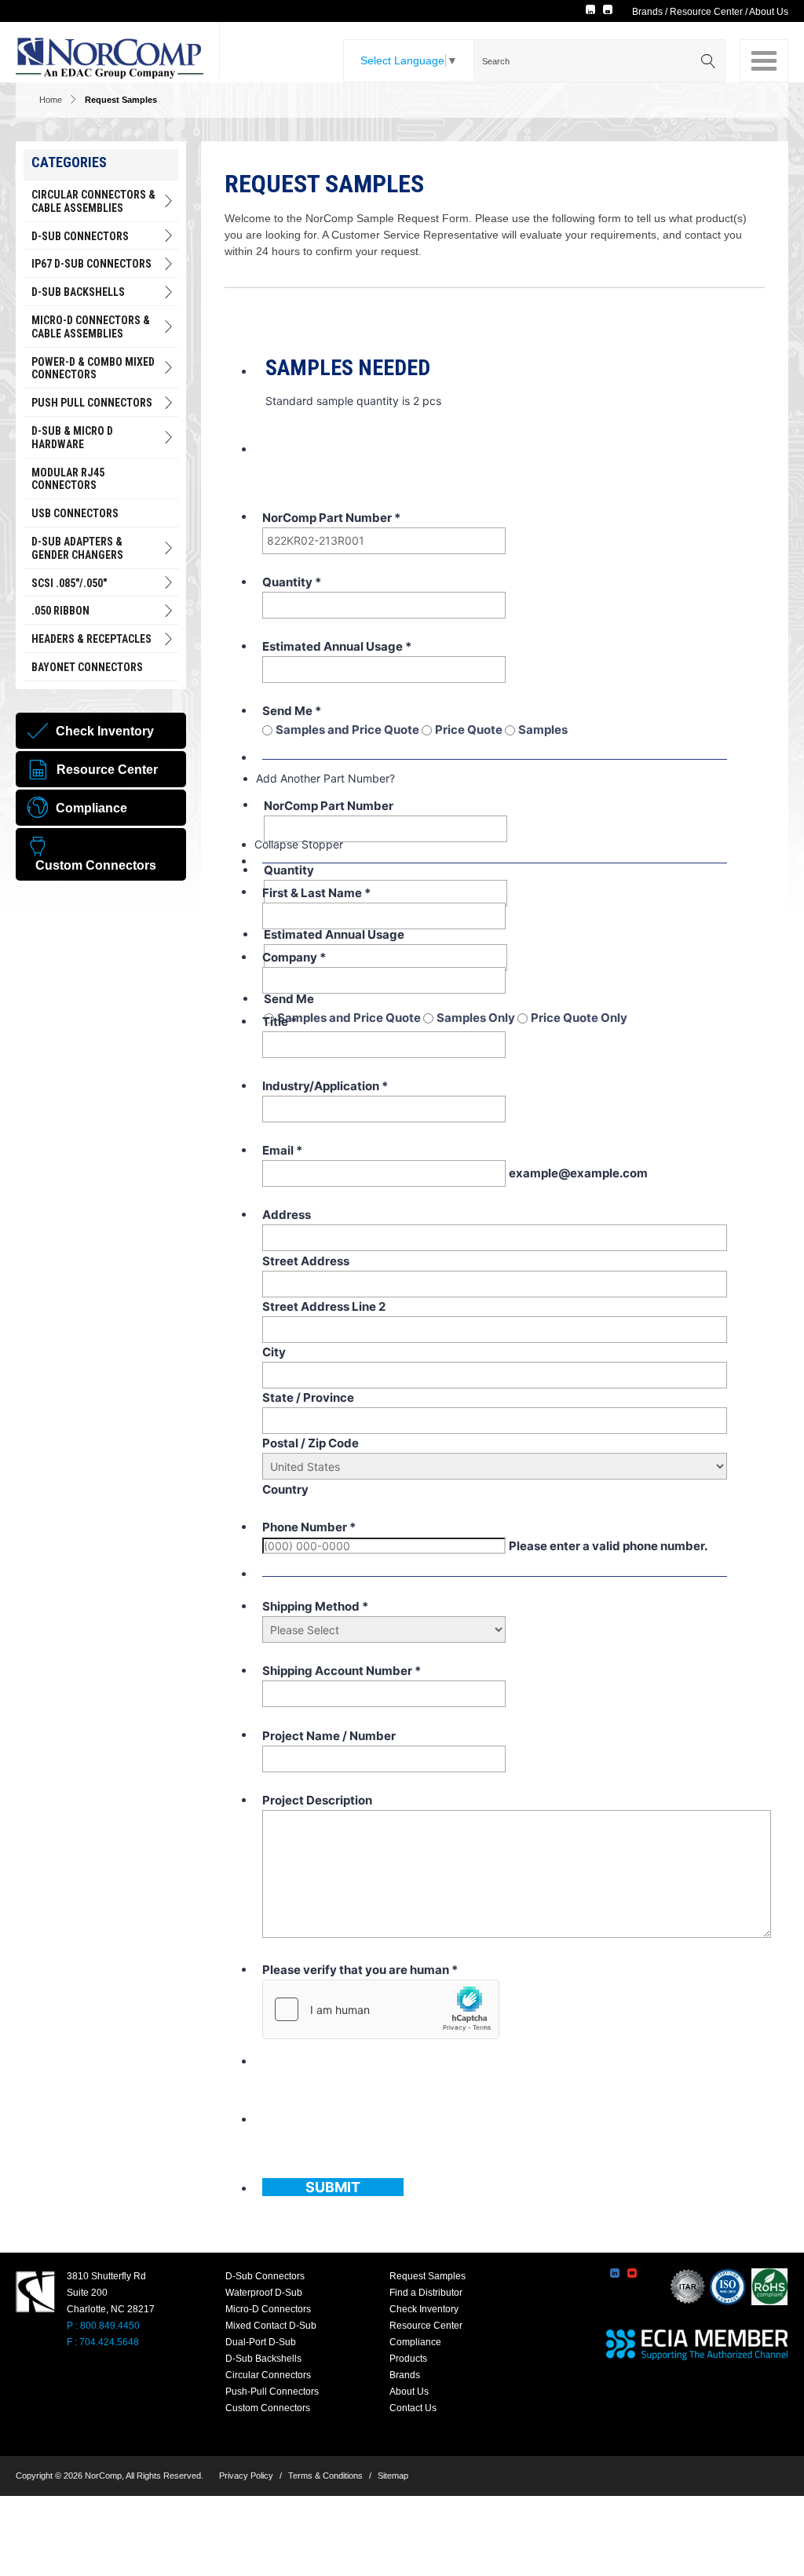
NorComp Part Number (331, 518)
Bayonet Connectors (87, 667)
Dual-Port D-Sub (261, 2342)
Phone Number (309, 1527)
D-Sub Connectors (80, 236)
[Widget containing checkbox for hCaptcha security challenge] (381, 2009)
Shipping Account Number (342, 1671)
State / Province (308, 1397)
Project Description (317, 1800)
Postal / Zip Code (311, 1443)
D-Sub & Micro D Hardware (72, 438)
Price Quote (470, 730)
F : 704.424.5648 (103, 2342)
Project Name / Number (329, 1736)
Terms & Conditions (325, 2476)
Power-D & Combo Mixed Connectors (93, 369)
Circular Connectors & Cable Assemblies (93, 201)
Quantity (292, 582)
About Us (769, 12)
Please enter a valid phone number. (608, 1546)
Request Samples (428, 2276)
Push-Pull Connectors (272, 2392)
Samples (543, 730)
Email (282, 1150)
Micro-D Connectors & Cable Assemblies (91, 327)
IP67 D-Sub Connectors (91, 264)
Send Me (292, 711)
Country (285, 1489)
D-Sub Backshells (78, 292)
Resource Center (706, 12)
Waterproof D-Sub (264, 2293)
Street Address (306, 1261)
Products (408, 2359)
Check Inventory (424, 2309)
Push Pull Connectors (92, 403)
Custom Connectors (268, 2408)
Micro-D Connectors (268, 2309)
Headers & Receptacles (91, 639)
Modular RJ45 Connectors (68, 479)
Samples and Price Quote (349, 730)
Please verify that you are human (360, 1970)
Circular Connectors (268, 2375)
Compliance (415, 2342)
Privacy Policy (246, 2476)
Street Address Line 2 (324, 1306)
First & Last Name (316, 893)
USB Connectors (75, 513)
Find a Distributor (426, 2293)
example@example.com (578, 1173)
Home (51, 100)
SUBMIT (333, 2187)
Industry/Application (325, 1086)
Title (280, 1022)
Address (287, 1215)
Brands (647, 12)
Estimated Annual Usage (337, 646)
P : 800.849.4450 (103, 2326)
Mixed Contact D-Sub (271, 2326)
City (274, 1352)
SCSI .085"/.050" (69, 583)
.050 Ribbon (60, 611)
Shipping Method (315, 1606)
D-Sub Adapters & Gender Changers (77, 548)
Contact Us (413, 2408)
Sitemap (393, 2476)
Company (294, 957)
